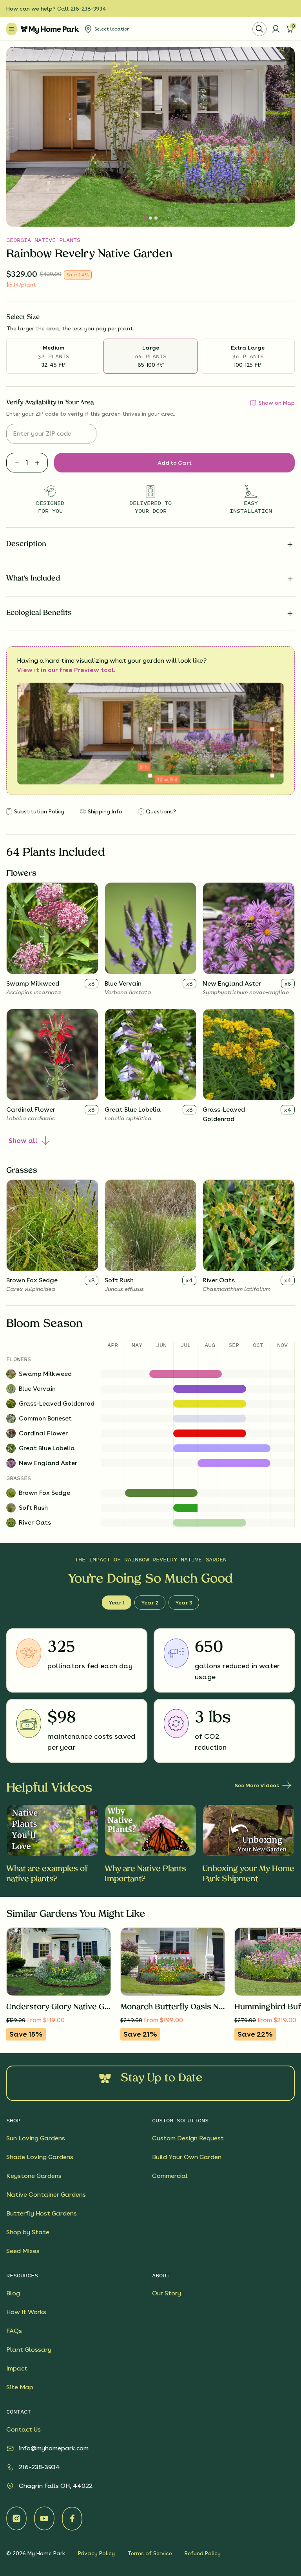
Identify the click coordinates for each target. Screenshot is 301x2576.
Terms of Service (150, 2553)
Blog (13, 2293)
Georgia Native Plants (43, 240)
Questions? (161, 811)
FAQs (14, 2331)
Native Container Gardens (46, 2195)
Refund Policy (203, 2553)
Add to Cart (175, 463)
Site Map (20, 2387)
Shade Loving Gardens (40, 2157)
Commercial (170, 2176)
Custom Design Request (188, 2138)
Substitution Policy (39, 811)
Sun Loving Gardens (36, 2138)
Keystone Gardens (34, 2176)
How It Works (26, 2312)
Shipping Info (105, 811)
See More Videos (257, 1785)
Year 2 (150, 1603)
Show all (23, 1141)
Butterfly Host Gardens (42, 2213)
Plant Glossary (29, 2350)
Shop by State (28, 2232)
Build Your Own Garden (187, 2157)
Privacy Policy (96, 2553)
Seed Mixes (23, 2251)
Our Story (167, 2293)
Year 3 (184, 1603)
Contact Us (24, 2429)
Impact (17, 2368)
